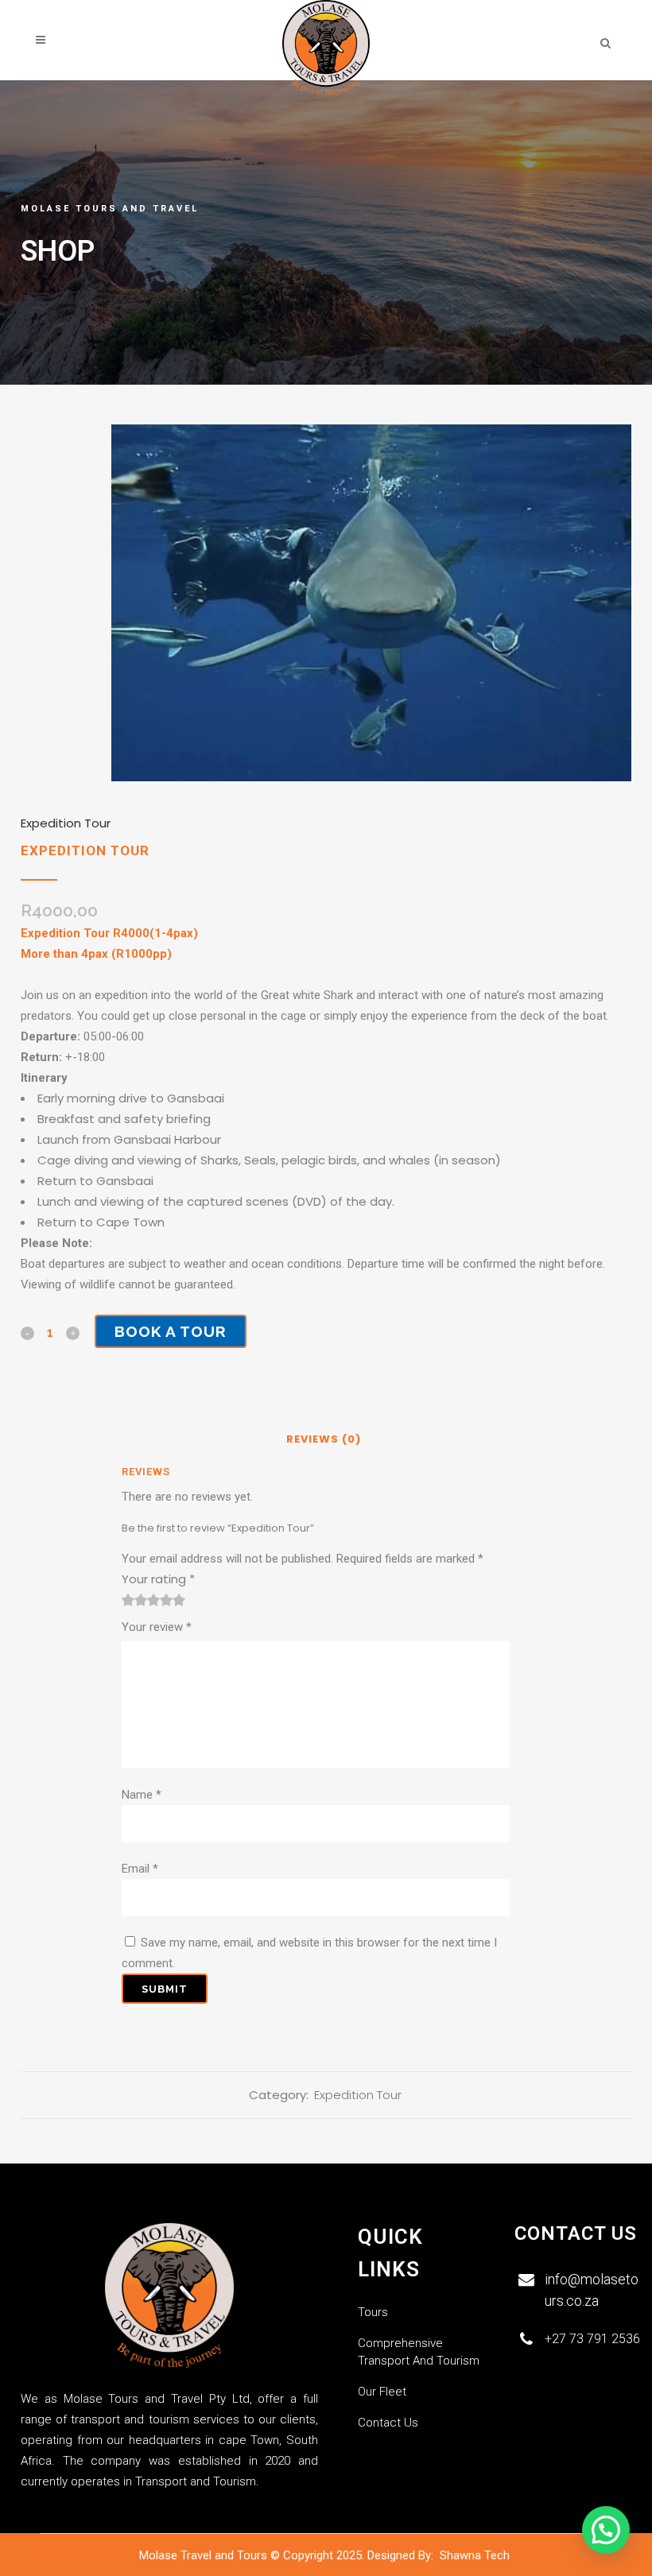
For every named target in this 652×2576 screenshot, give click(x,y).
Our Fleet (382, 2392)
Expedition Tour (66, 823)
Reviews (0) (324, 1439)
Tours (373, 2312)
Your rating (158, 1579)
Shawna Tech (476, 2555)
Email (140, 1869)
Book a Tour (171, 1331)
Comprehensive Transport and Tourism (419, 2352)
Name (142, 1795)
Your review (157, 1627)
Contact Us (388, 2423)
